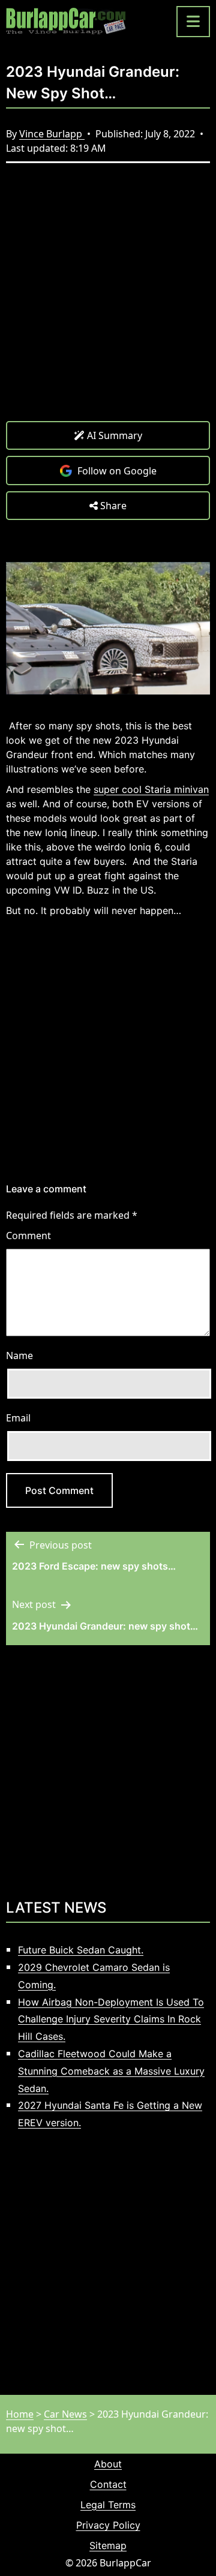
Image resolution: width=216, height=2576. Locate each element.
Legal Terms (108, 2505)
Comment (28, 1236)
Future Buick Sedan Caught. (81, 1950)
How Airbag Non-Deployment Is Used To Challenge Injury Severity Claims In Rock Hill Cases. (111, 2019)
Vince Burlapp (52, 134)
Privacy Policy (108, 2525)
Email (18, 1418)
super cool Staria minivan (151, 789)
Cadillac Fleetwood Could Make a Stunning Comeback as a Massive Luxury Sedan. (111, 2071)
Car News (65, 2414)
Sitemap (108, 2545)
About (108, 2464)
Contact (108, 2484)
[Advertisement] (108, 301)
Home (20, 2414)
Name (19, 1355)
